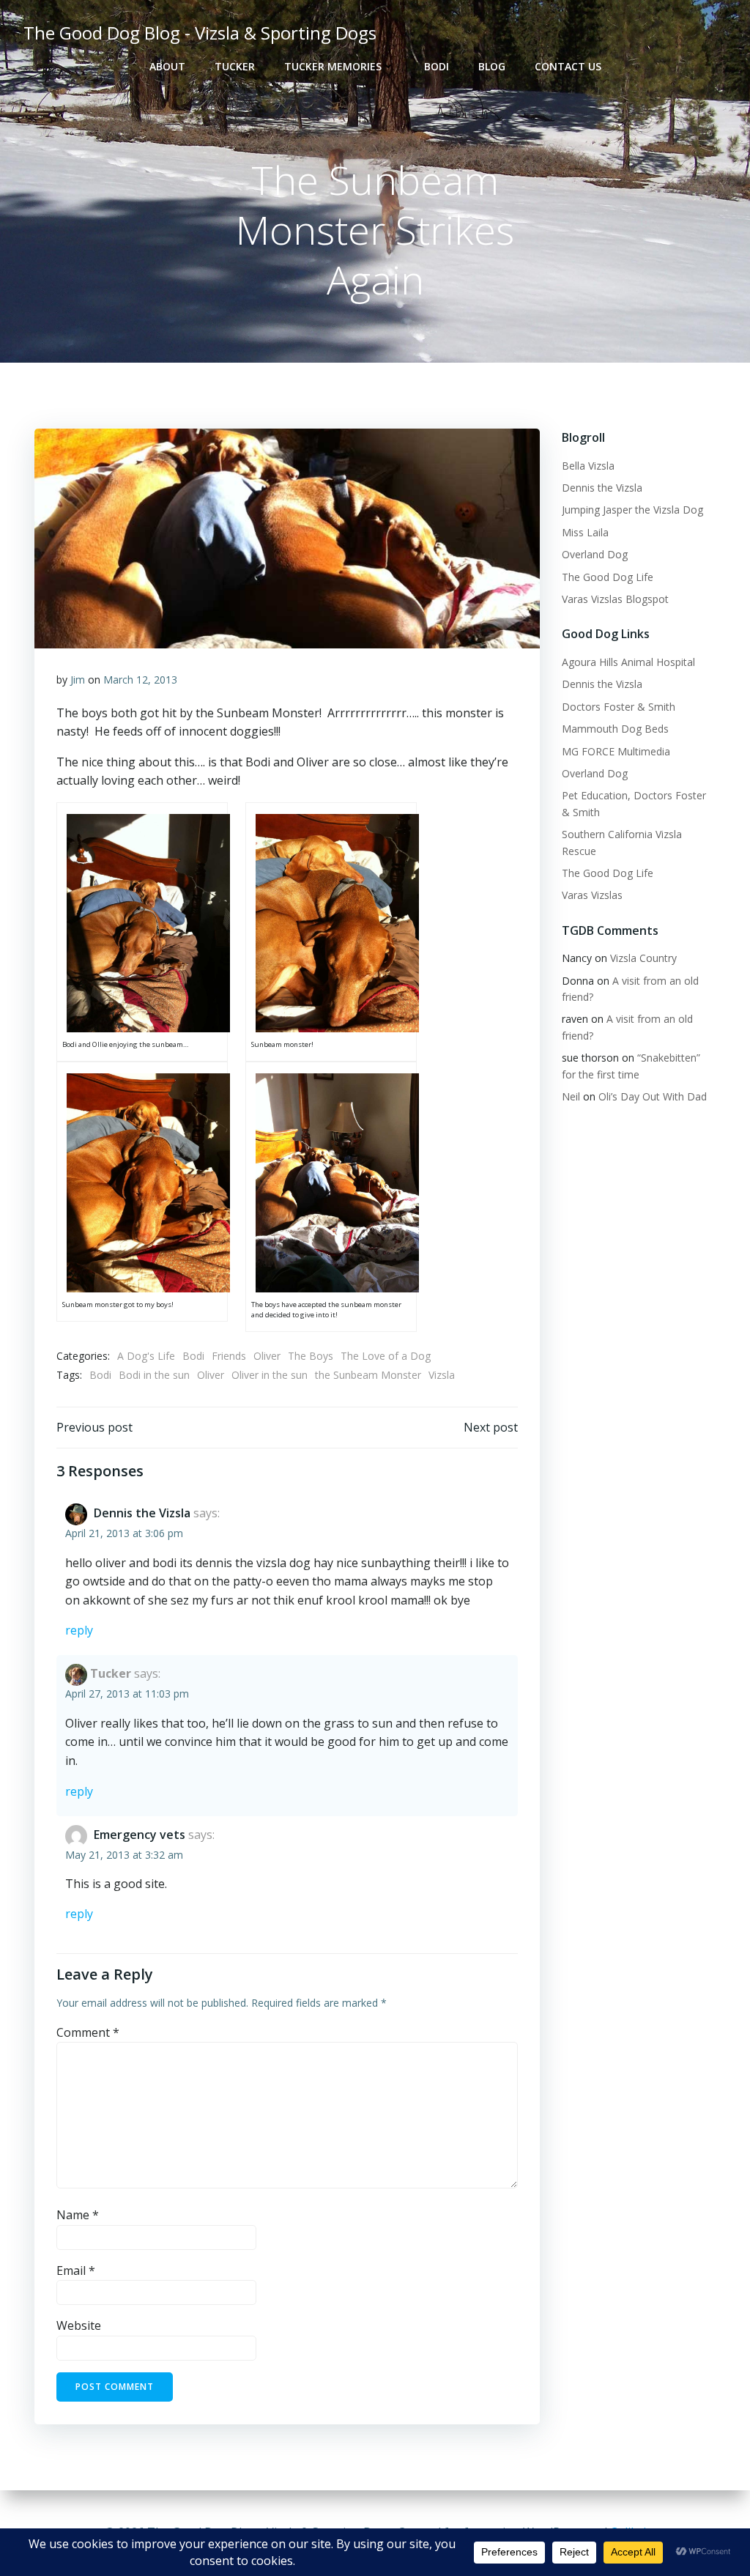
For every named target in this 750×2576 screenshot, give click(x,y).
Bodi (437, 66)
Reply (79, 1630)
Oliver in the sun (270, 1375)
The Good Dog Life (608, 577)
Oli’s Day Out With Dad (653, 1096)
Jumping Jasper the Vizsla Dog (632, 510)
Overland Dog (595, 554)
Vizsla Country (643, 958)
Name (78, 2215)
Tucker (235, 66)
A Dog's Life (146, 1356)
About (167, 66)
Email (76, 2270)
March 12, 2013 (140, 680)
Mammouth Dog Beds (615, 729)
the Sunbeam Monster (368, 1375)
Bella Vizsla (588, 466)
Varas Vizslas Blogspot (615, 599)
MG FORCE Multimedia (616, 751)
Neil (571, 1096)
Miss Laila (585, 532)
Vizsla (442, 1375)
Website (79, 2325)
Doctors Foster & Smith (619, 707)
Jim (78, 680)
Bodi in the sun (154, 1375)
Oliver (267, 1356)
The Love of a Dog (386, 1356)
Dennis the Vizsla (142, 1513)
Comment (88, 2032)
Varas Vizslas (592, 895)
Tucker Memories (333, 66)
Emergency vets (140, 1835)
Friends (229, 1356)
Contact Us (568, 66)
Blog (492, 66)
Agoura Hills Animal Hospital (628, 662)
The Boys (311, 1356)
